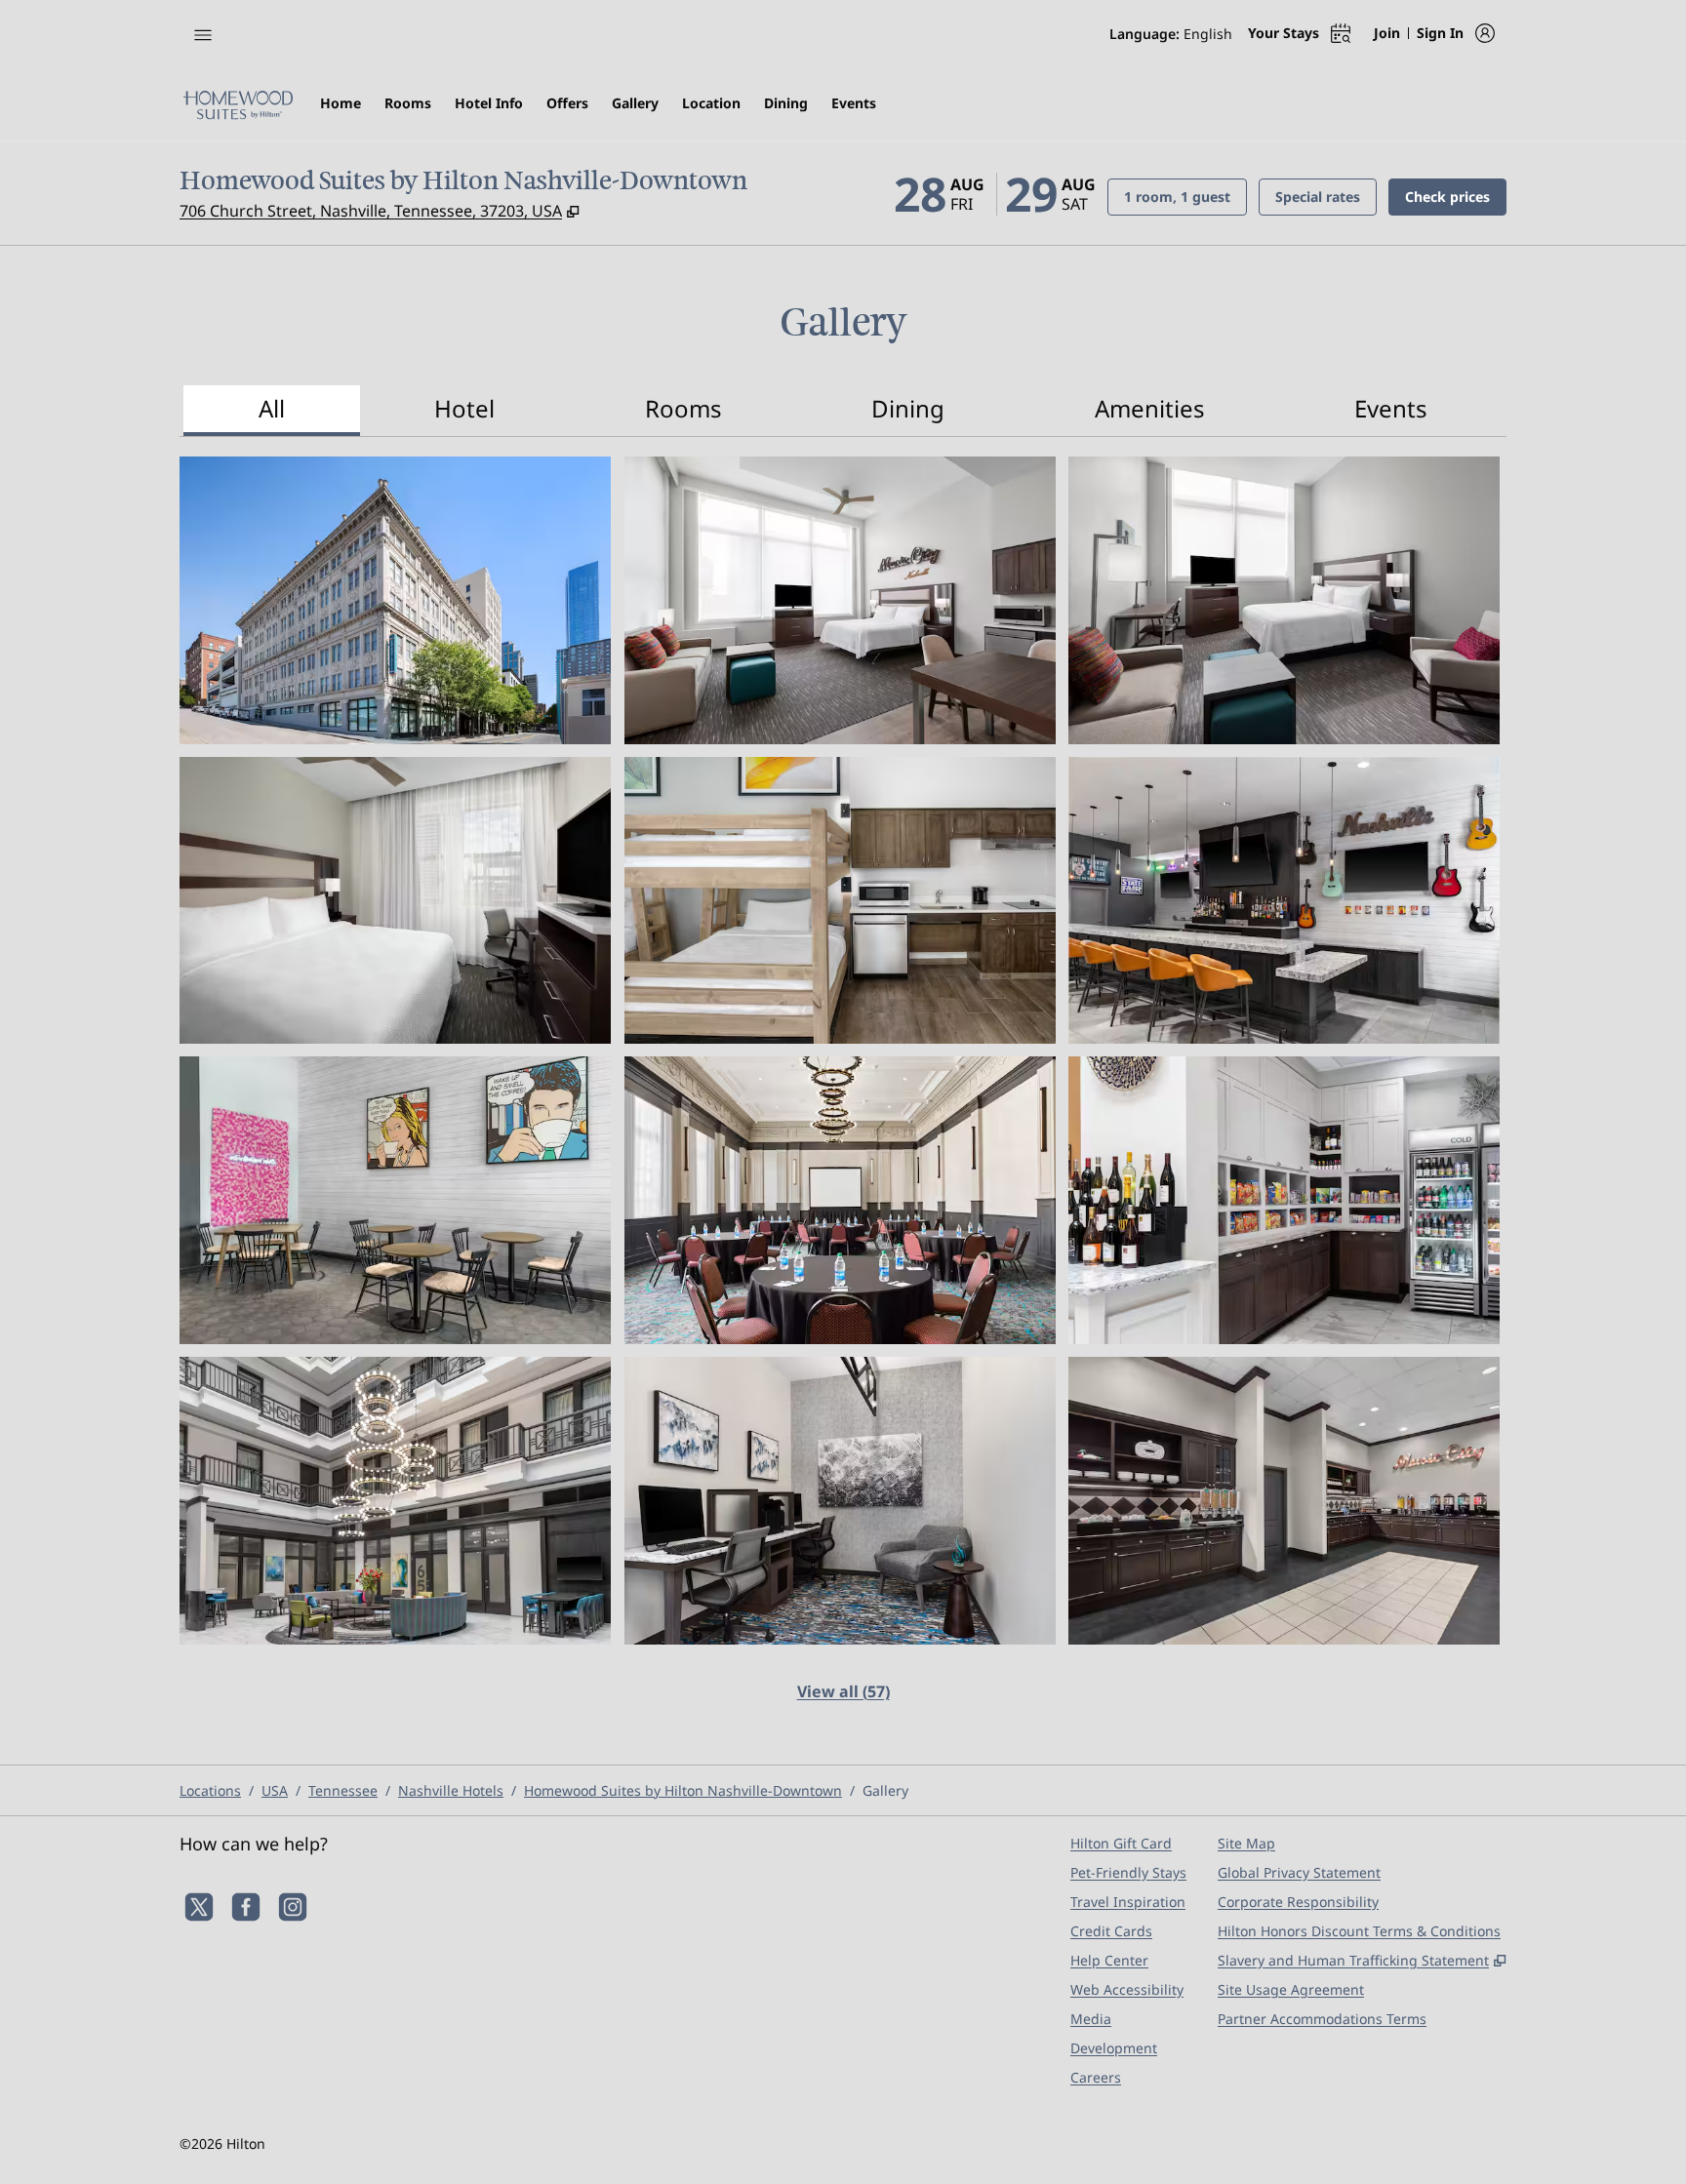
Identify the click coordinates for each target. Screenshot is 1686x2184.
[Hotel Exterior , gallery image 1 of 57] (395, 600)
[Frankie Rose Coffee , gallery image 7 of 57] (395, 1200)
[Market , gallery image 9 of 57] (1284, 1200)
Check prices (1456, 196)
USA (275, 1790)
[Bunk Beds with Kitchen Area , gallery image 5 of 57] (840, 901)
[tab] (272, 411)
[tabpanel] (843, 1091)
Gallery (885, 1790)
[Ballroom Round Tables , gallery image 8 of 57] (840, 1200)
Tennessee (343, 1790)
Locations (210, 1790)
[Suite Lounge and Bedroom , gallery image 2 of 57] (840, 600)
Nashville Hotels (451, 1790)
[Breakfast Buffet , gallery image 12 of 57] (1284, 1501)
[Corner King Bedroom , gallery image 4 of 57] (395, 901)
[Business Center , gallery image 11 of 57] (840, 1501)
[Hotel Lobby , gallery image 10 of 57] (395, 1501)
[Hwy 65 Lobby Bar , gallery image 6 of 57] (1284, 901)
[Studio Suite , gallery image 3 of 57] (1284, 600)
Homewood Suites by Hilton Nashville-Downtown (683, 1790)
